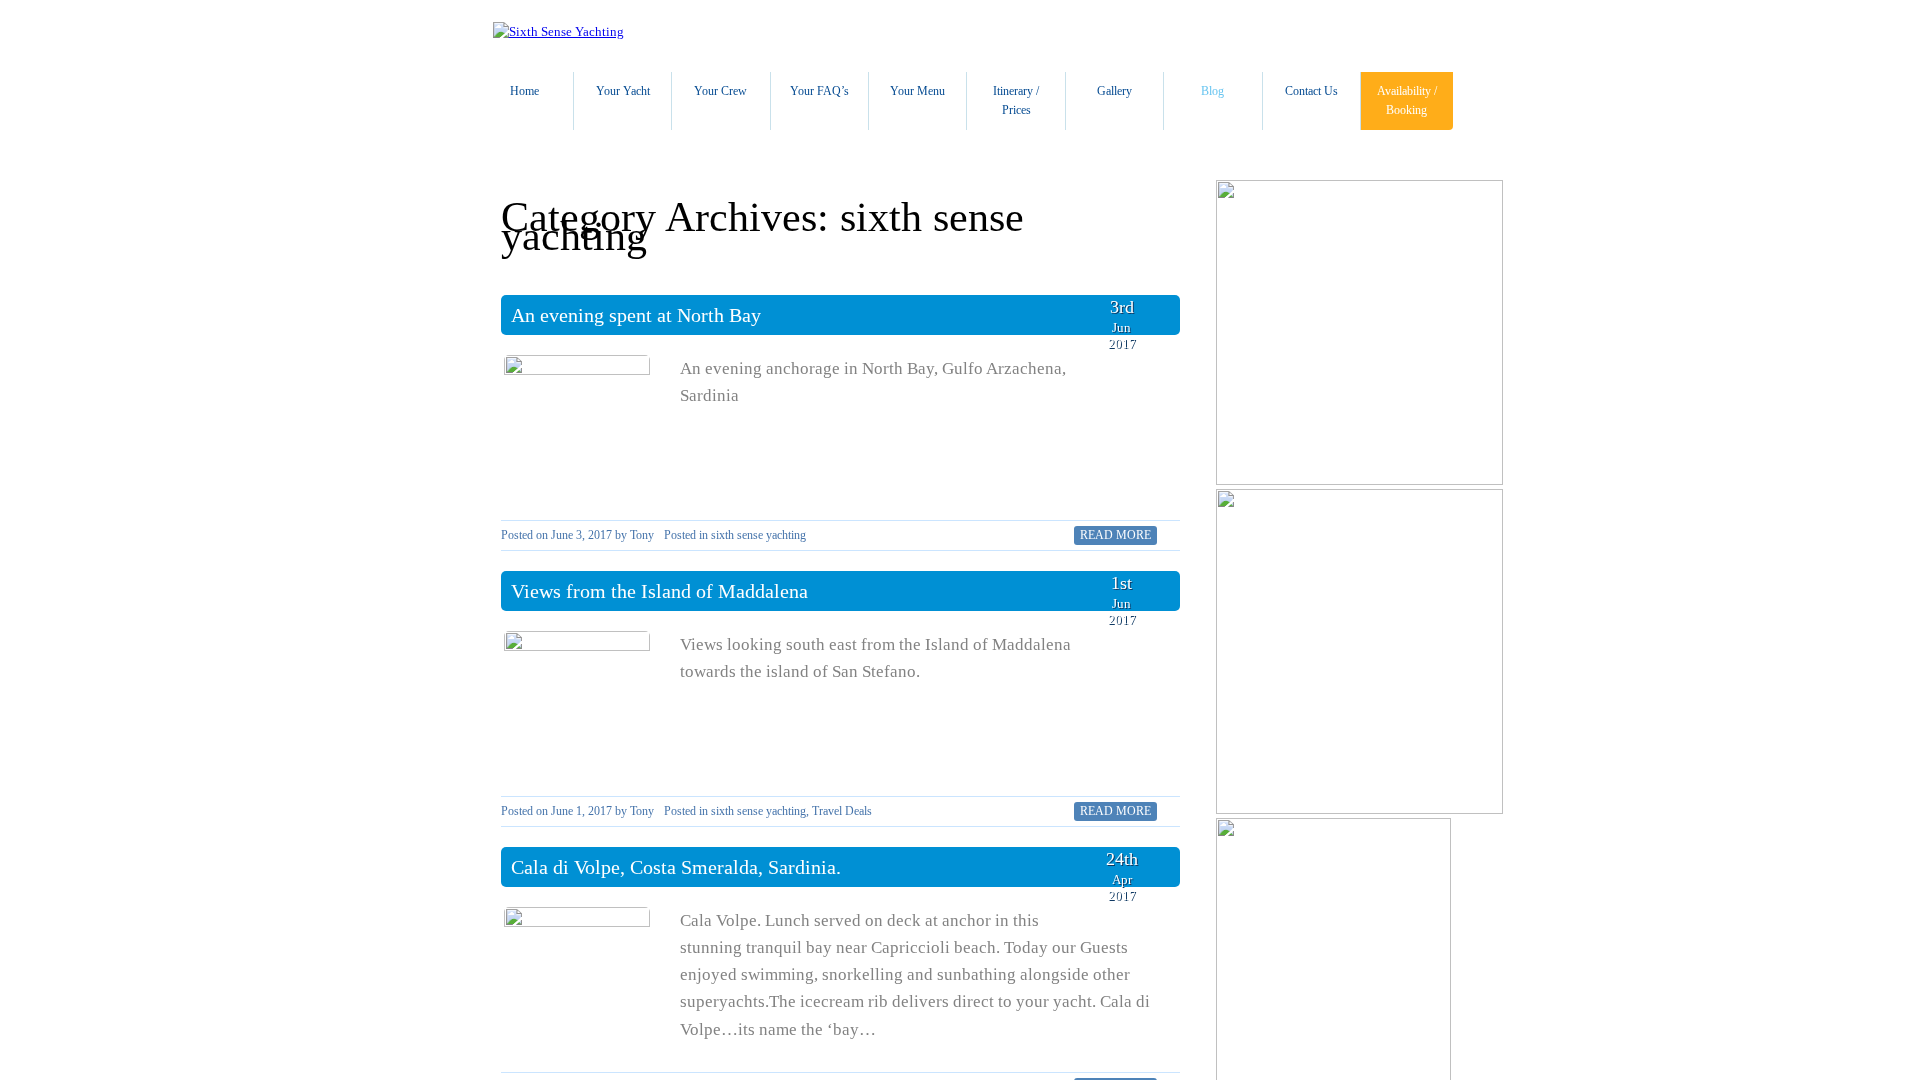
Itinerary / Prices (1016, 101)
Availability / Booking (1407, 101)
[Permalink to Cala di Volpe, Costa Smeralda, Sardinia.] (577, 980)
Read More (1115, 535)
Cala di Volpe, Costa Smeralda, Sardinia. (676, 867)
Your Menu (917, 91)
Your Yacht (623, 91)
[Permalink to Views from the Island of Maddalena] (577, 704)
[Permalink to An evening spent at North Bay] (577, 428)
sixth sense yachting (758, 535)
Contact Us (1311, 91)
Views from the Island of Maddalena (659, 591)
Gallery (1114, 91)
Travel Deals (842, 811)
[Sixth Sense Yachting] (558, 31)
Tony (642, 535)
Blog (1212, 91)
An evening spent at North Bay (636, 315)
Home (524, 91)
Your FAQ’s (819, 91)
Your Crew (720, 91)
